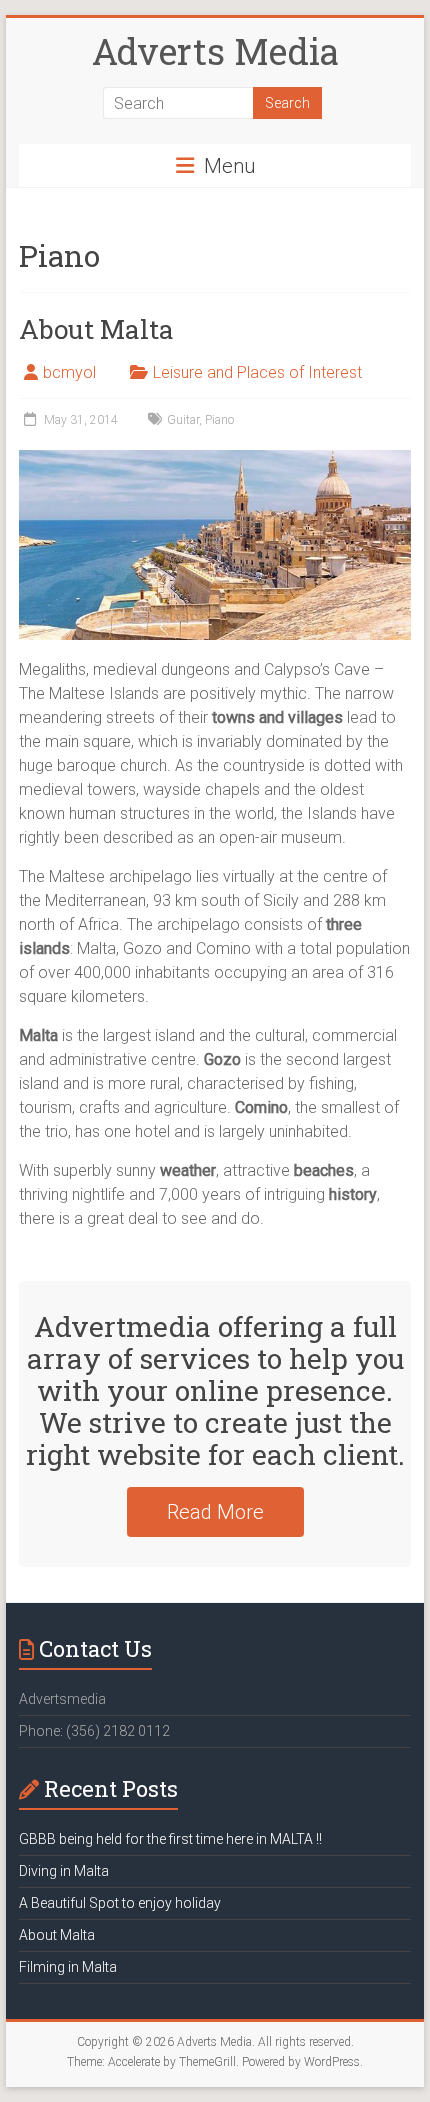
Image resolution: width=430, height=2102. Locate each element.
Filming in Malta (68, 1967)
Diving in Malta (64, 1871)
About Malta (96, 329)
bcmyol (69, 372)
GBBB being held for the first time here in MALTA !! (170, 1839)
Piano (219, 420)
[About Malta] (215, 459)
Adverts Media (215, 51)
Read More (215, 1512)
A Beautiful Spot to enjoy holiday (120, 1903)
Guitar (183, 420)
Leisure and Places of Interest (257, 372)
